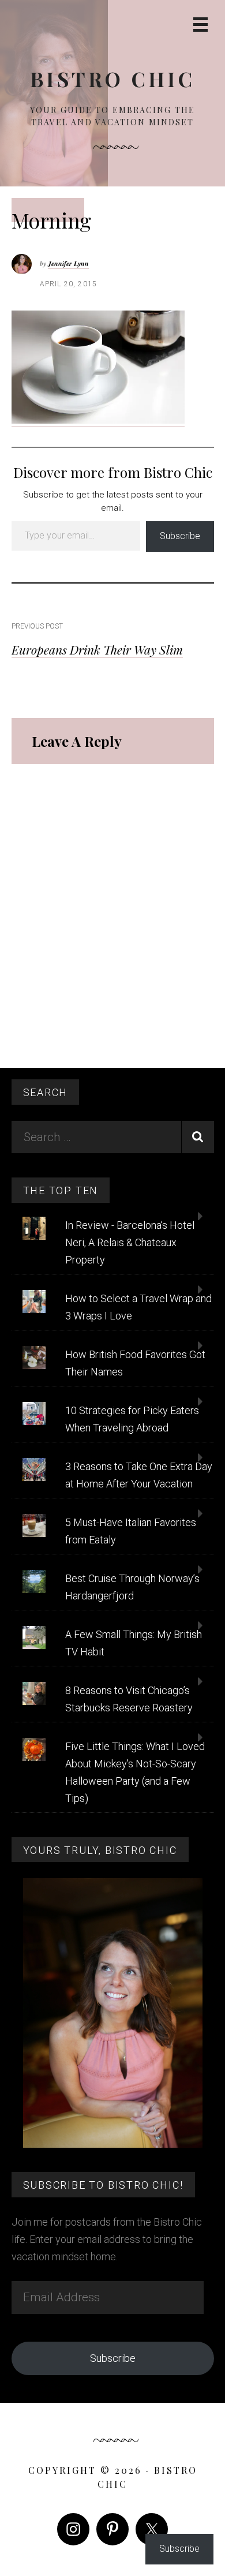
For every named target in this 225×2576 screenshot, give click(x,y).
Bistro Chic (112, 79)
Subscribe (180, 536)
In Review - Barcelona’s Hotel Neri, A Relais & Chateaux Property (130, 1242)
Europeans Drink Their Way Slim (97, 649)
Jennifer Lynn (68, 263)
